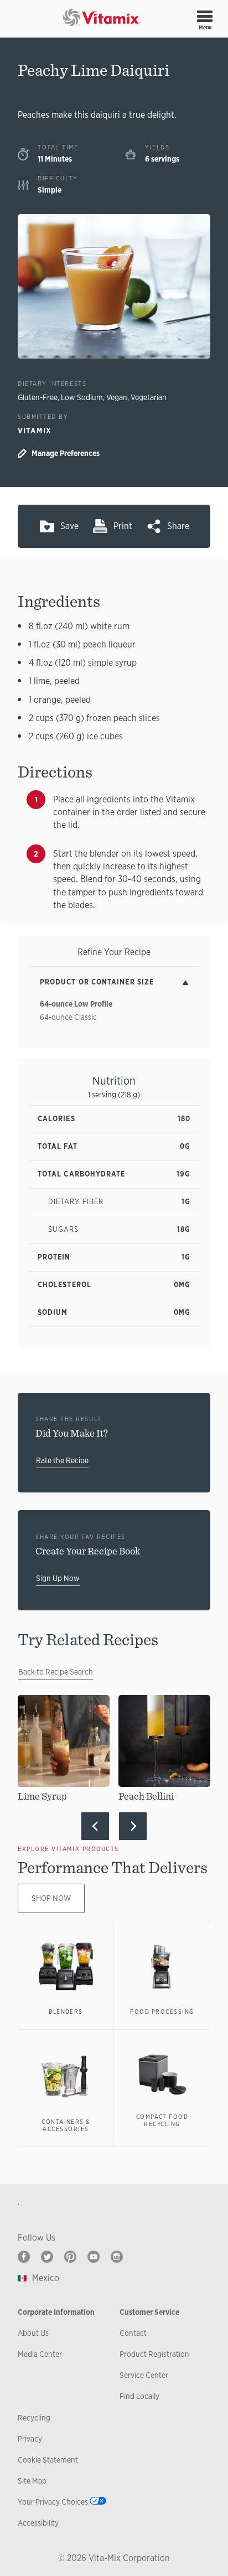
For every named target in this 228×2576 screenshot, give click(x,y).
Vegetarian (149, 397)
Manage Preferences (66, 453)
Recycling (34, 2418)
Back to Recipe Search (56, 1672)
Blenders (66, 2012)
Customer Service (149, 2312)
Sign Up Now (58, 1578)
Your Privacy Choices (53, 2502)
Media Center (40, 2354)
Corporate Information (56, 2312)
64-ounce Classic (68, 1017)
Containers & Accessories (66, 2126)
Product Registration (154, 2354)
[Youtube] (94, 2257)
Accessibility (38, 2523)
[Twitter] (47, 2257)
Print (123, 526)
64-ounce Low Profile (76, 1004)
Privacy (30, 2439)
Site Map (32, 2481)
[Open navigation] (205, 16)
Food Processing (162, 2012)
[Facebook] (24, 2257)
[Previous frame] (95, 1826)
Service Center (144, 2375)
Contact (133, 2333)
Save (69, 526)
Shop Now (51, 1898)
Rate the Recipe (62, 1460)
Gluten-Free (38, 397)
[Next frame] (133, 1826)
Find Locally (139, 2396)
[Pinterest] (70, 2257)
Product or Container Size (97, 982)
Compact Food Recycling (162, 2121)
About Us (33, 2333)
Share (178, 526)
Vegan (117, 397)
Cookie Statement (48, 2460)
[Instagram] (117, 2257)
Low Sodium (82, 397)
